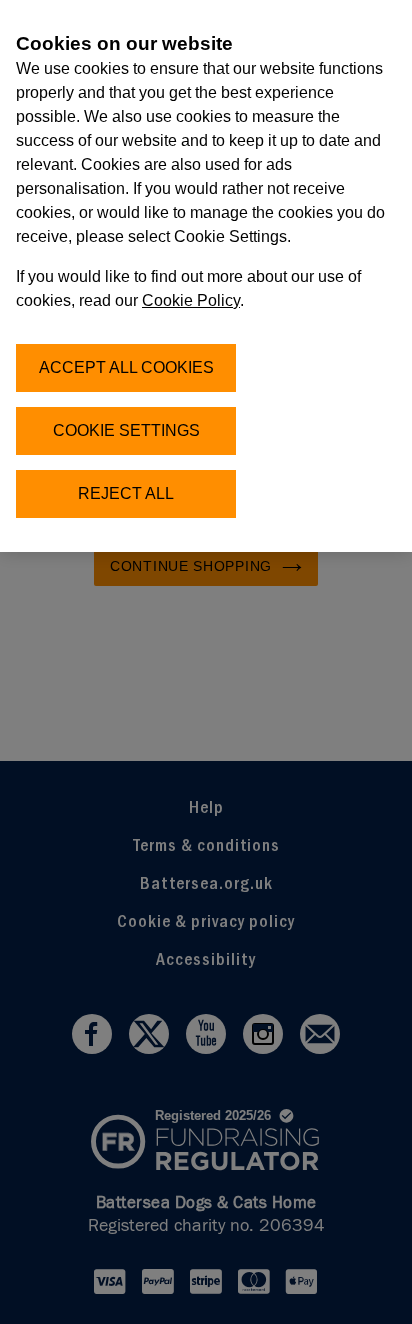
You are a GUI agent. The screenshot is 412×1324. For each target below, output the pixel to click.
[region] (206, 276)
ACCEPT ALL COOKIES (126, 367)
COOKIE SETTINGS (126, 430)
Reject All (126, 493)
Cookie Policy (191, 300)
